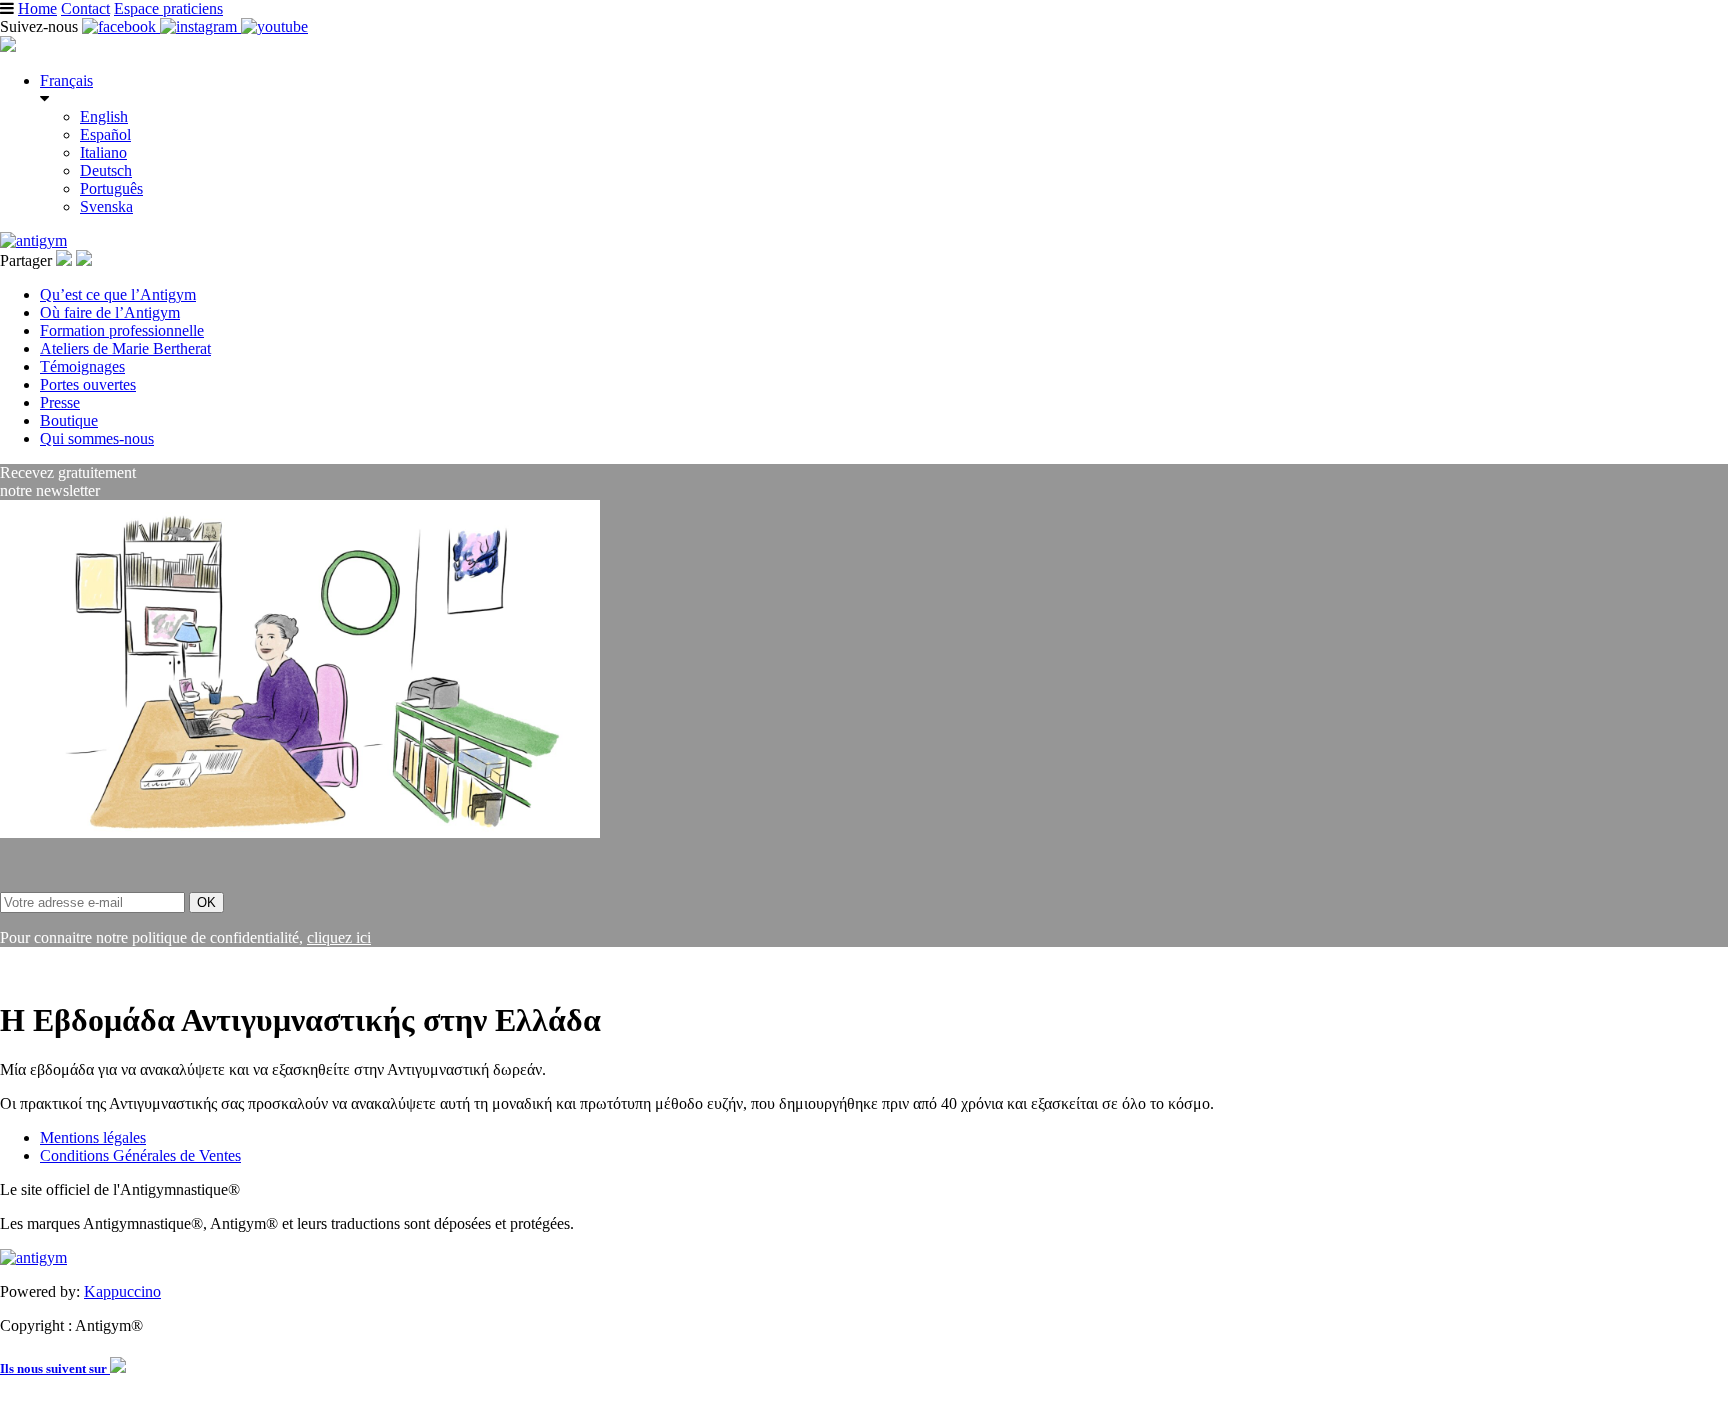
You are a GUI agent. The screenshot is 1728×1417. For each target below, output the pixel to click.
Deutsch (106, 170)
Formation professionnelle (122, 330)
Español (105, 134)
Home (37, 8)
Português (111, 188)
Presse (60, 402)
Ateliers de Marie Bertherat (125, 348)
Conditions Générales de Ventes (140, 1155)
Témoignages (82, 366)
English (104, 116)
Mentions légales (93, 1137)
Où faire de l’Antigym (110, 312)
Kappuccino (122, 1291)
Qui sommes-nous (97, 438)
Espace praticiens (168, 8)
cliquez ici (339, 937)
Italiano (103, 152)
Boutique (69, 420)
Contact (85, 8)
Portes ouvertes (88, 384)
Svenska (106, 206)
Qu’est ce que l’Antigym (118, 294)
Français (66, 80)
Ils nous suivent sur (55, 1368)
